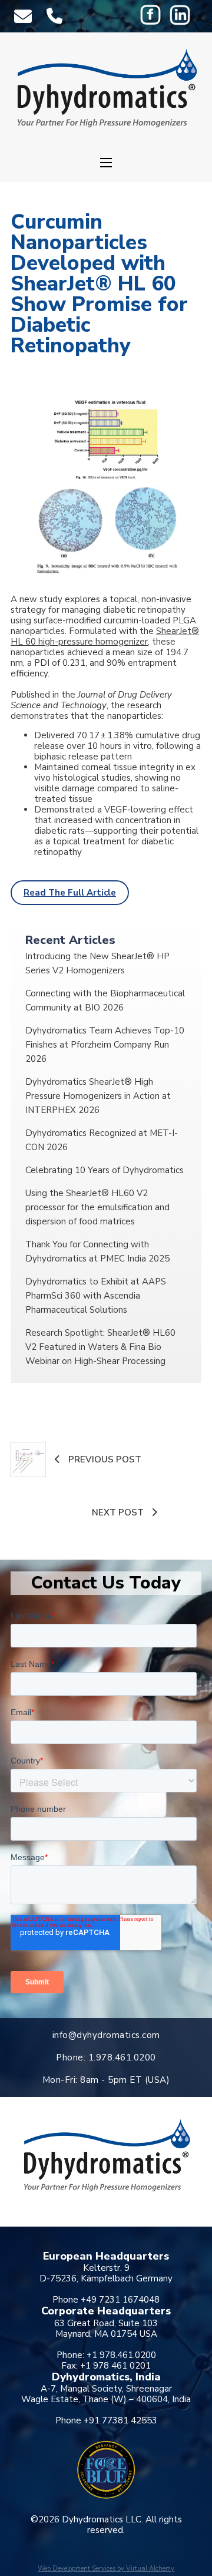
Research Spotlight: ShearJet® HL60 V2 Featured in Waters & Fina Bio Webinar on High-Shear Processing (100, 1347)
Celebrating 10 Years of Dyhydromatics (105, 1170)
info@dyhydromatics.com (106, 2035)
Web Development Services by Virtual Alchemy (106, 2569)
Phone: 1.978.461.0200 (106, 2058)
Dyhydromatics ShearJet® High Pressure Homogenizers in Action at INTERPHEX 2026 (98, 1096)
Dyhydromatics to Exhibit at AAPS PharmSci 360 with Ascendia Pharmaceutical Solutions (96, 1296)
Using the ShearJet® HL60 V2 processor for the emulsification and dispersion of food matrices (97, 1207)
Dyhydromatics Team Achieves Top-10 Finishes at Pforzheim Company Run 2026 (105, 1045)
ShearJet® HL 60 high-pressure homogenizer (105, 636)
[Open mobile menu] (106, 163)
